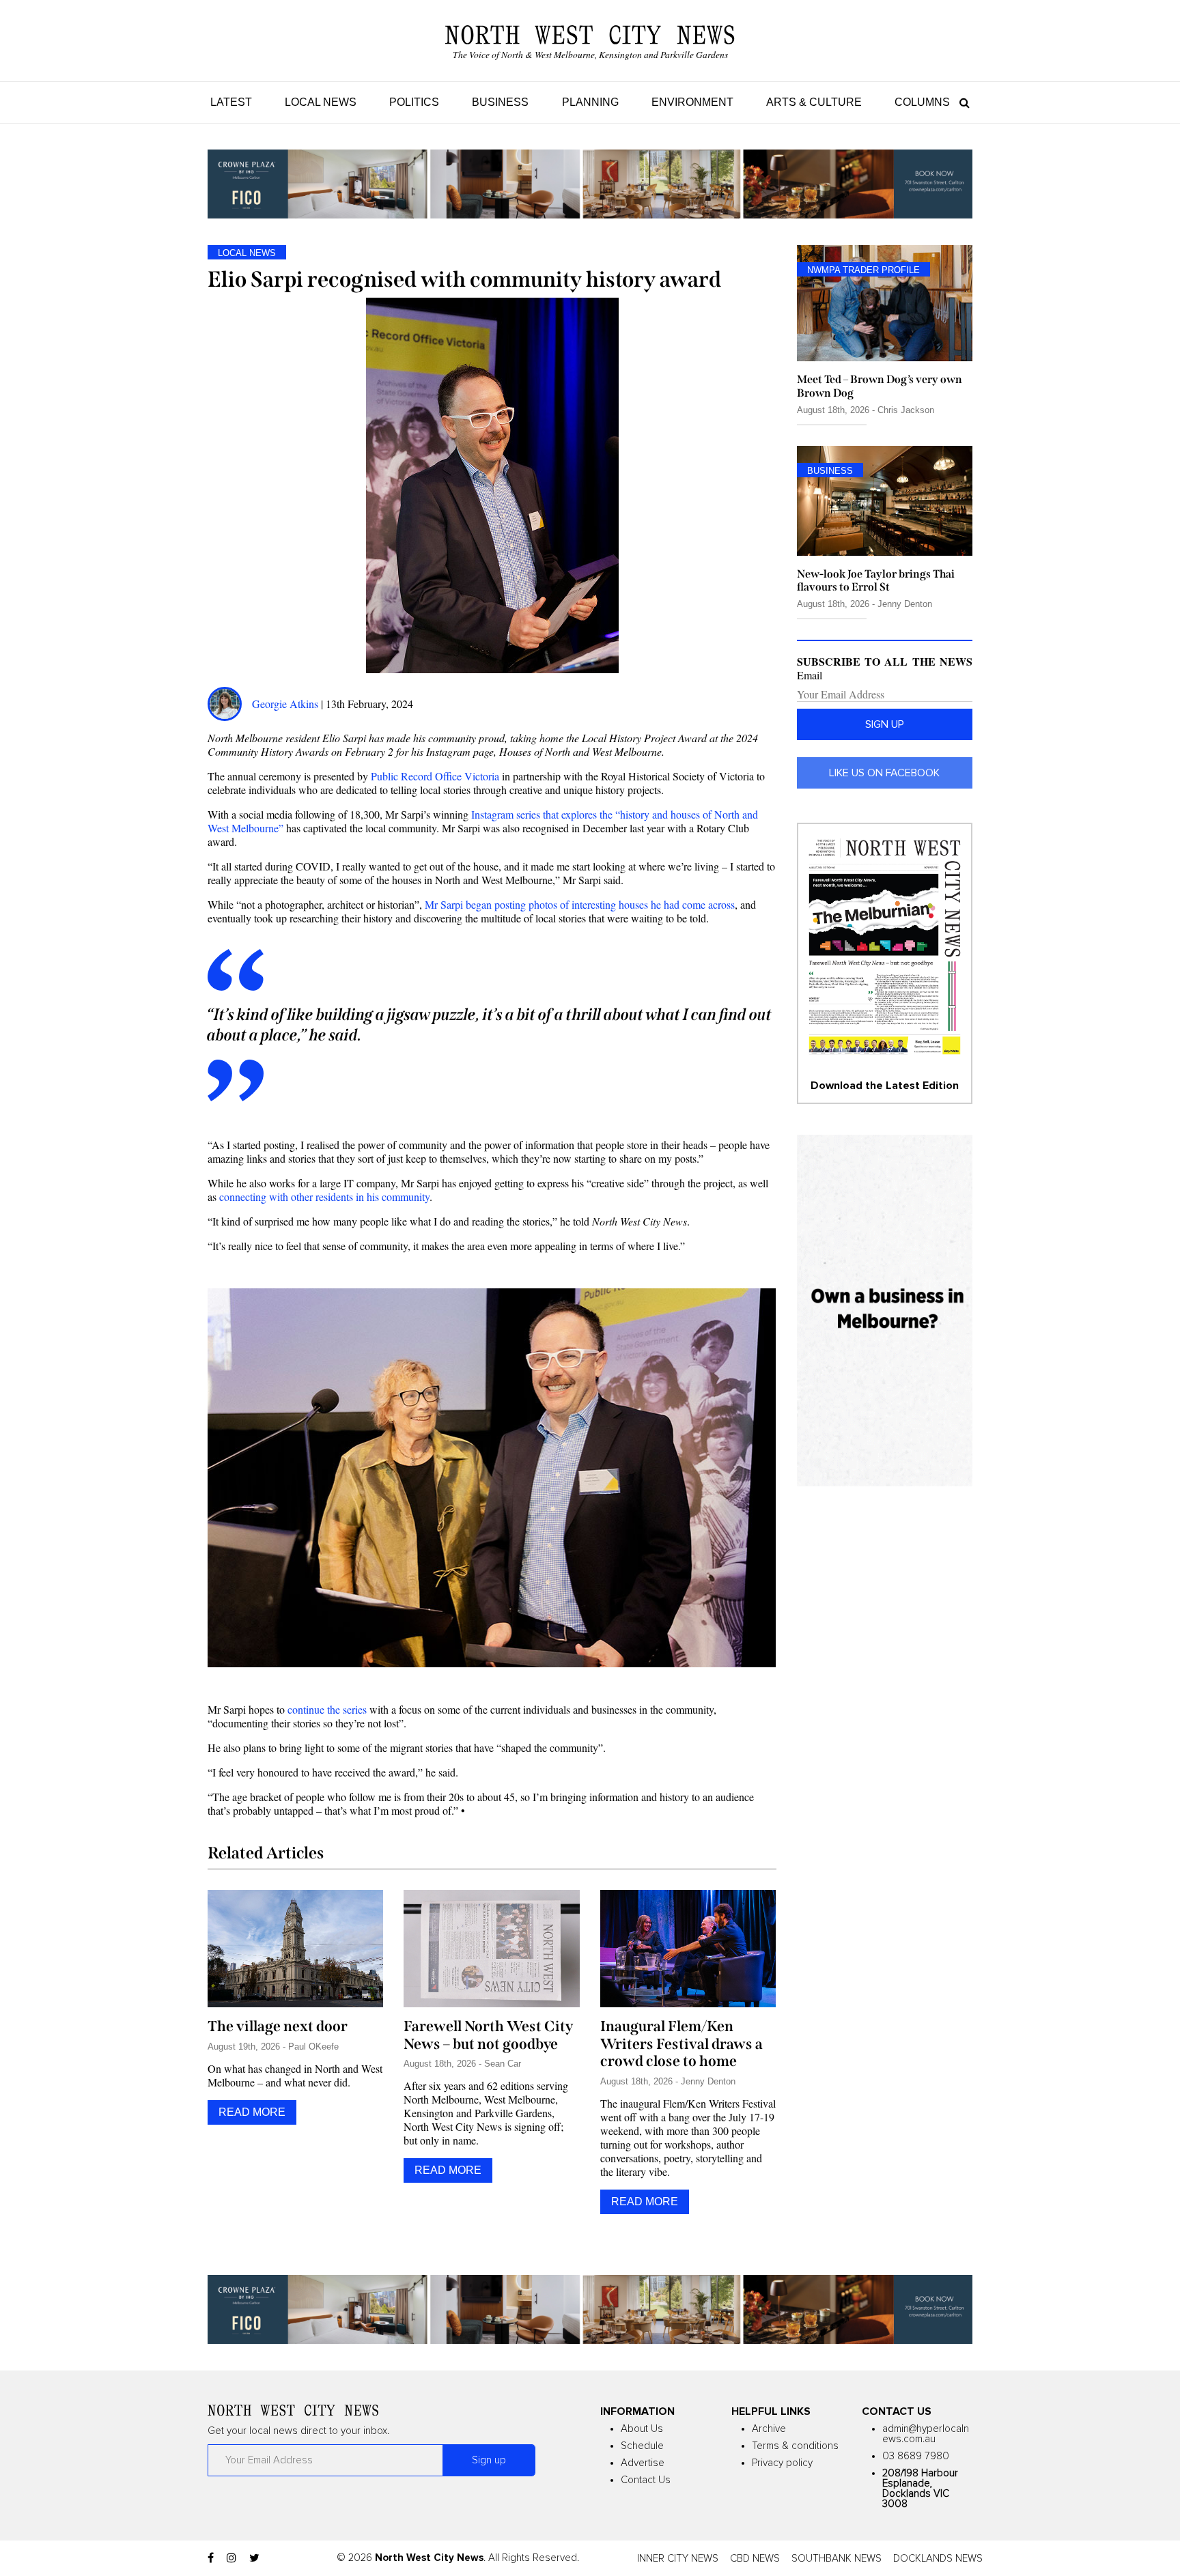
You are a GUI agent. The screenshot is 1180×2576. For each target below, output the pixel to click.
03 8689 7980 (916, 2456)
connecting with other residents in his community (324, 1197)
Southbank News (837, 2559)
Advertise (643, 2463)
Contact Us (646, 2480)
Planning (590, 102)
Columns (922, 102)
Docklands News (938, 2559)
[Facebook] (211, 2558)
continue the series (327, 1709)
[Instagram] (231, 2558)
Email (810, 675)
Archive (769, 2429)
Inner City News (678, 2559)
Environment (692, 102)
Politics (414, 102)
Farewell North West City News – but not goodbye (488, 2035)
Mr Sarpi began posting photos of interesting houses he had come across (580, 904)
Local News (321, 102)
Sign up (885, 724)
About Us (642, 2429)
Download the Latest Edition (885, 1086)
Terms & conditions (795, 2446)
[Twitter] (254, 2558)
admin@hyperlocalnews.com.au (926, 2434)
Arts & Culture (814, 102)
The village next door (278, 2026)
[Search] (961, 102)
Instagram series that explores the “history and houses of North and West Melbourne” (483, 821)
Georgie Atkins (285, 704)
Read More (252, 2112)
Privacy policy (782, 2463)
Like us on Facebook (884, 773)
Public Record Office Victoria (435, 776)
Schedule (642, 2446)
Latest (231, 102)
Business (500, 102)
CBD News (755, 2559)
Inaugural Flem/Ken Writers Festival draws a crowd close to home (682, 2044)
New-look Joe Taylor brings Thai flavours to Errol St (876, 580)
